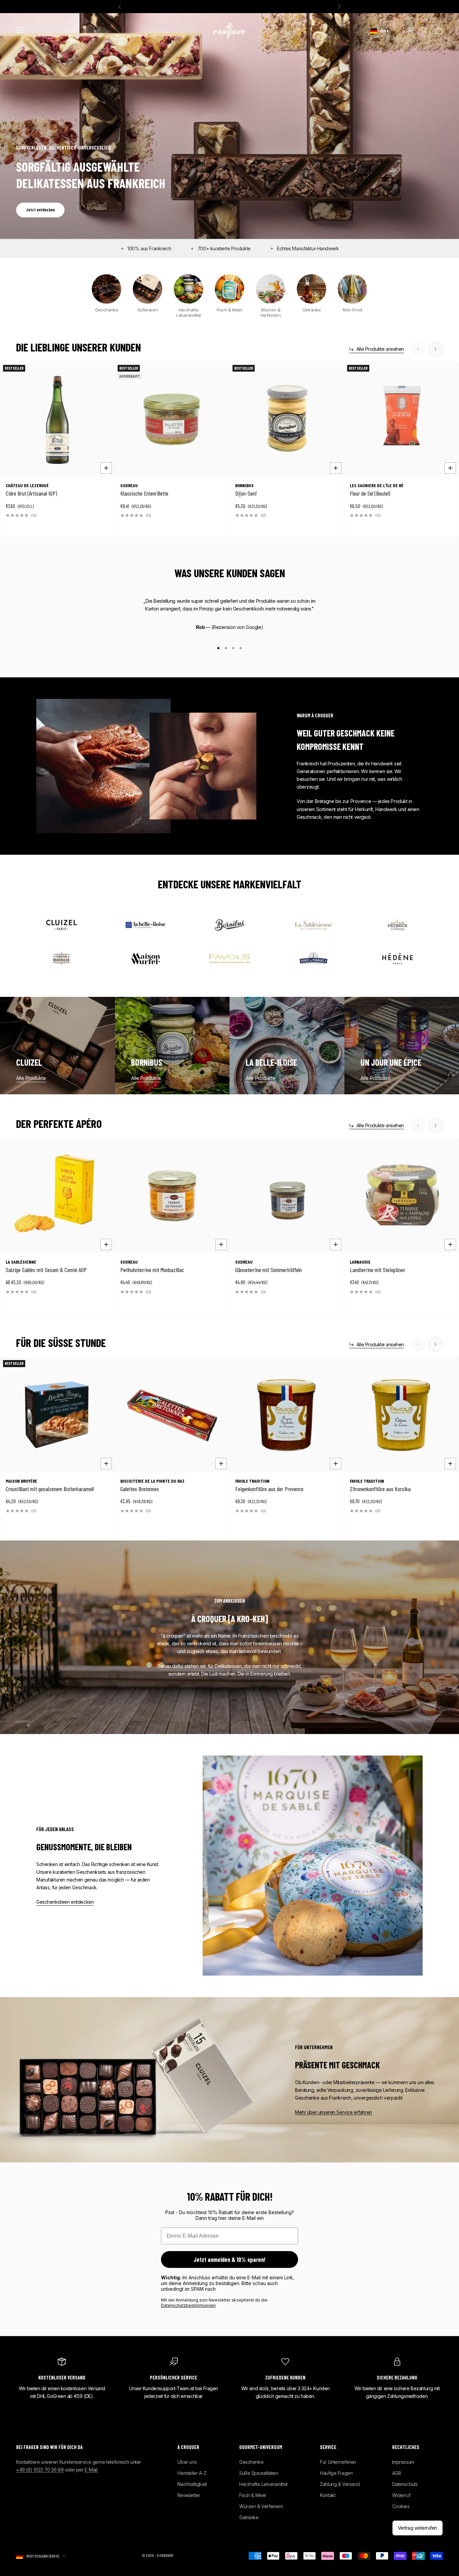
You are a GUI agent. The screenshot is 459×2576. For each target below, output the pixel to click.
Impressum (403, 2462)
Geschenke (251, 2462)
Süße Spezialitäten (259, 2473)
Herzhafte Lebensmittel (263, 2484)
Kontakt (328, 2495)
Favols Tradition (252, 1481)
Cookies (401, 2506)
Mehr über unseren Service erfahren (333, 2112)
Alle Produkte (31, 1078)
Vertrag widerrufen (418, 2528)
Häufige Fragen (336, 2473)
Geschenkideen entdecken (65, 1902)
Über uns (187, 2462)
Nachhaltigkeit (192, 2484)
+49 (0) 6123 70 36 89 (40, 2470)
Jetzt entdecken (40, 210)
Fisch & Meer (253, 2495)
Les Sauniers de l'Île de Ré (377, 485)
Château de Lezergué (27, 485)
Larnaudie (360, 1262)
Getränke (249, 2517)
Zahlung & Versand (340, 2484)
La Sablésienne (21, 1262)
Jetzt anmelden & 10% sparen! (229, 2260)
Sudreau (129, 485)
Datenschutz (405, 2484)
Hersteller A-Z (192, 2473)
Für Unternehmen (338, 2462)
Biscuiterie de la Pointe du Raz (152, 1481)
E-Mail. (91, 2470)
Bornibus (244, 485)
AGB (397, 2473)
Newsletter (189, 2495)
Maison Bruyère (22, 1481)
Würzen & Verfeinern (261, 2506)
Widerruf (401, 2495)
